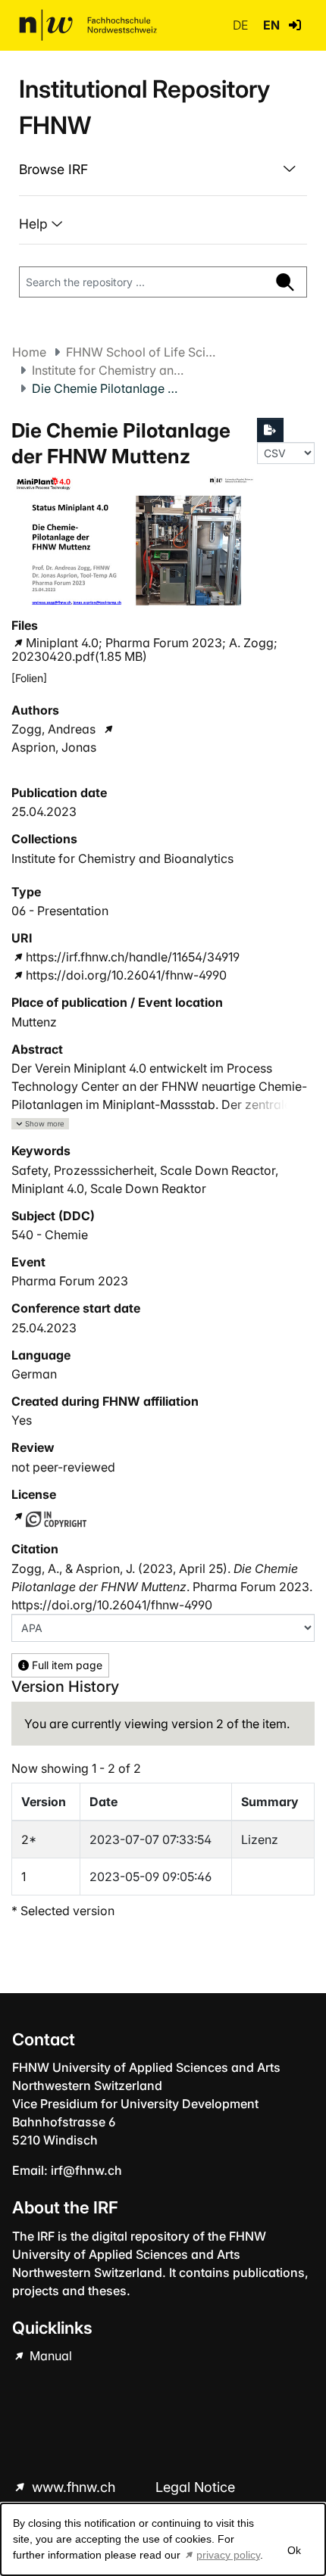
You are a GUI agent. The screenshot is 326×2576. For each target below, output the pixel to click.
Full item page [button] (66, 1665)
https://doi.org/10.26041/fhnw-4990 (126, 975)
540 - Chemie (50, 1235)
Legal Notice (195, 2487)
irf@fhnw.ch (86, 2170)
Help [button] (35, 224)
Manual (49, 2356)
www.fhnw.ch (74, 2487)
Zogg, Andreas (53, 729)
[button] (295, 25)
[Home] (88, 25)
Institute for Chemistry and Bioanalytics (108, 370)
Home (29, 352)
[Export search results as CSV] (271, 430)
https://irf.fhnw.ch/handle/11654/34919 (133, 957)
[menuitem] (163, 170)
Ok (294, 2550)
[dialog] (163, 2539)
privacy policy (228, 2555)
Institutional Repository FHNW (144, 107)
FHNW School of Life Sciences (142, 352)
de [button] (242, 25)
